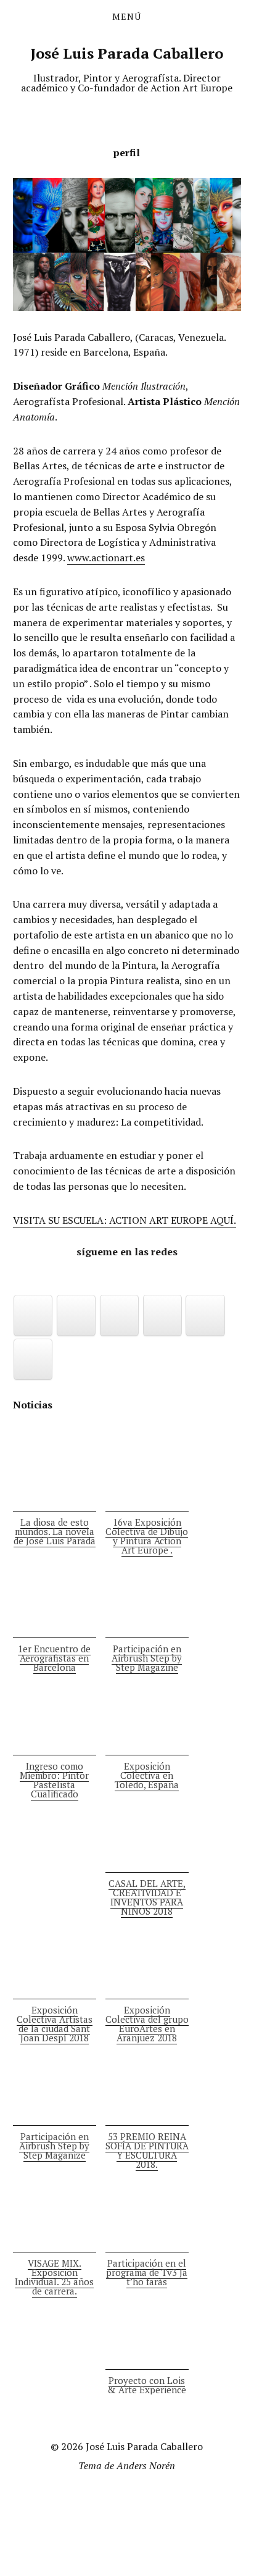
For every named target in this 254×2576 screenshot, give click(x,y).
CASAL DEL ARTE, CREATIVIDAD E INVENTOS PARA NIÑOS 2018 (147, 1897)
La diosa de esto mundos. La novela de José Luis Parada (55, 1531)
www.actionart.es (106, 558)
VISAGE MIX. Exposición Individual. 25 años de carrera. (54, 2277)
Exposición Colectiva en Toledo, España (147, 1775)
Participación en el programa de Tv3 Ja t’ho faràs (147, 2272)
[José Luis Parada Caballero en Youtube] (120, 1315)
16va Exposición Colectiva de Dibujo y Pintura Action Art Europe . (147, 1536)
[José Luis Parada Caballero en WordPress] (33, 1359)
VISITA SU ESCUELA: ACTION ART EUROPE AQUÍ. (125, 1220)
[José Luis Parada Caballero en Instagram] (163, 1315)
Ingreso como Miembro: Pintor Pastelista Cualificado (54, 1780)
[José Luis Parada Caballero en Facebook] (33, 1315)
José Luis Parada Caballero (127, 53)
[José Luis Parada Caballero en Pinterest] (205, 1315)
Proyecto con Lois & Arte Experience (147, 2385)
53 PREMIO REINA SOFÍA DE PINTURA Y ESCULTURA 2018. (147, 2150)
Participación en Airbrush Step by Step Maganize (54, 2146)
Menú (127, 17)
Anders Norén (146, 2465)
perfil (127, 153)
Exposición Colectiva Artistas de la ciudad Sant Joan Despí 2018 (55, 2024)
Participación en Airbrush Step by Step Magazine (147, 1658)
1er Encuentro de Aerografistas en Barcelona (54, 1658)
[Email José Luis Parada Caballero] (76, 1315)
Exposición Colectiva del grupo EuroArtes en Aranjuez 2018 (147, 2024)
